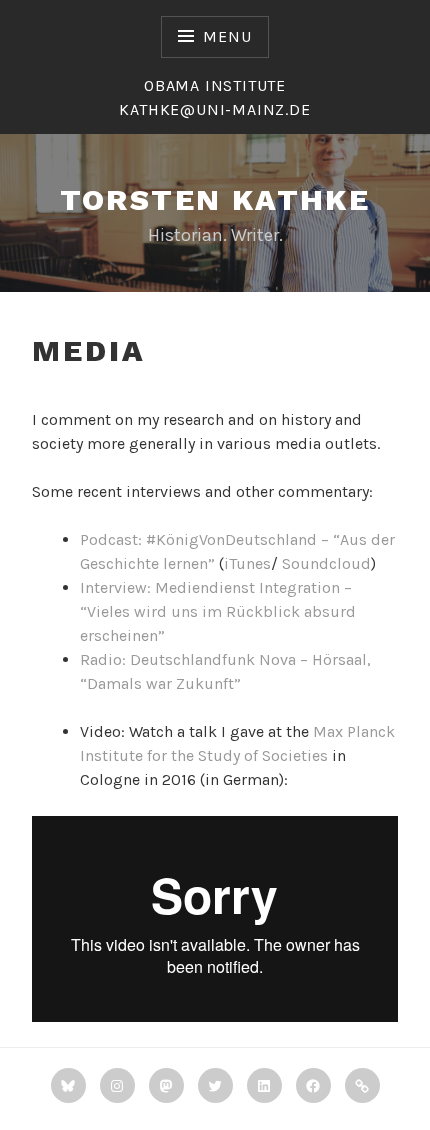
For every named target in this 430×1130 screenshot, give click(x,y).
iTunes (247, 563)
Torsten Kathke (215, 199)
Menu (227, 36)
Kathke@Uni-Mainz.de (214, 109)
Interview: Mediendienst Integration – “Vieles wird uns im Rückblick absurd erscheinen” (218, 611)
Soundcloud (326, 563)
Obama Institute (215, 85)
